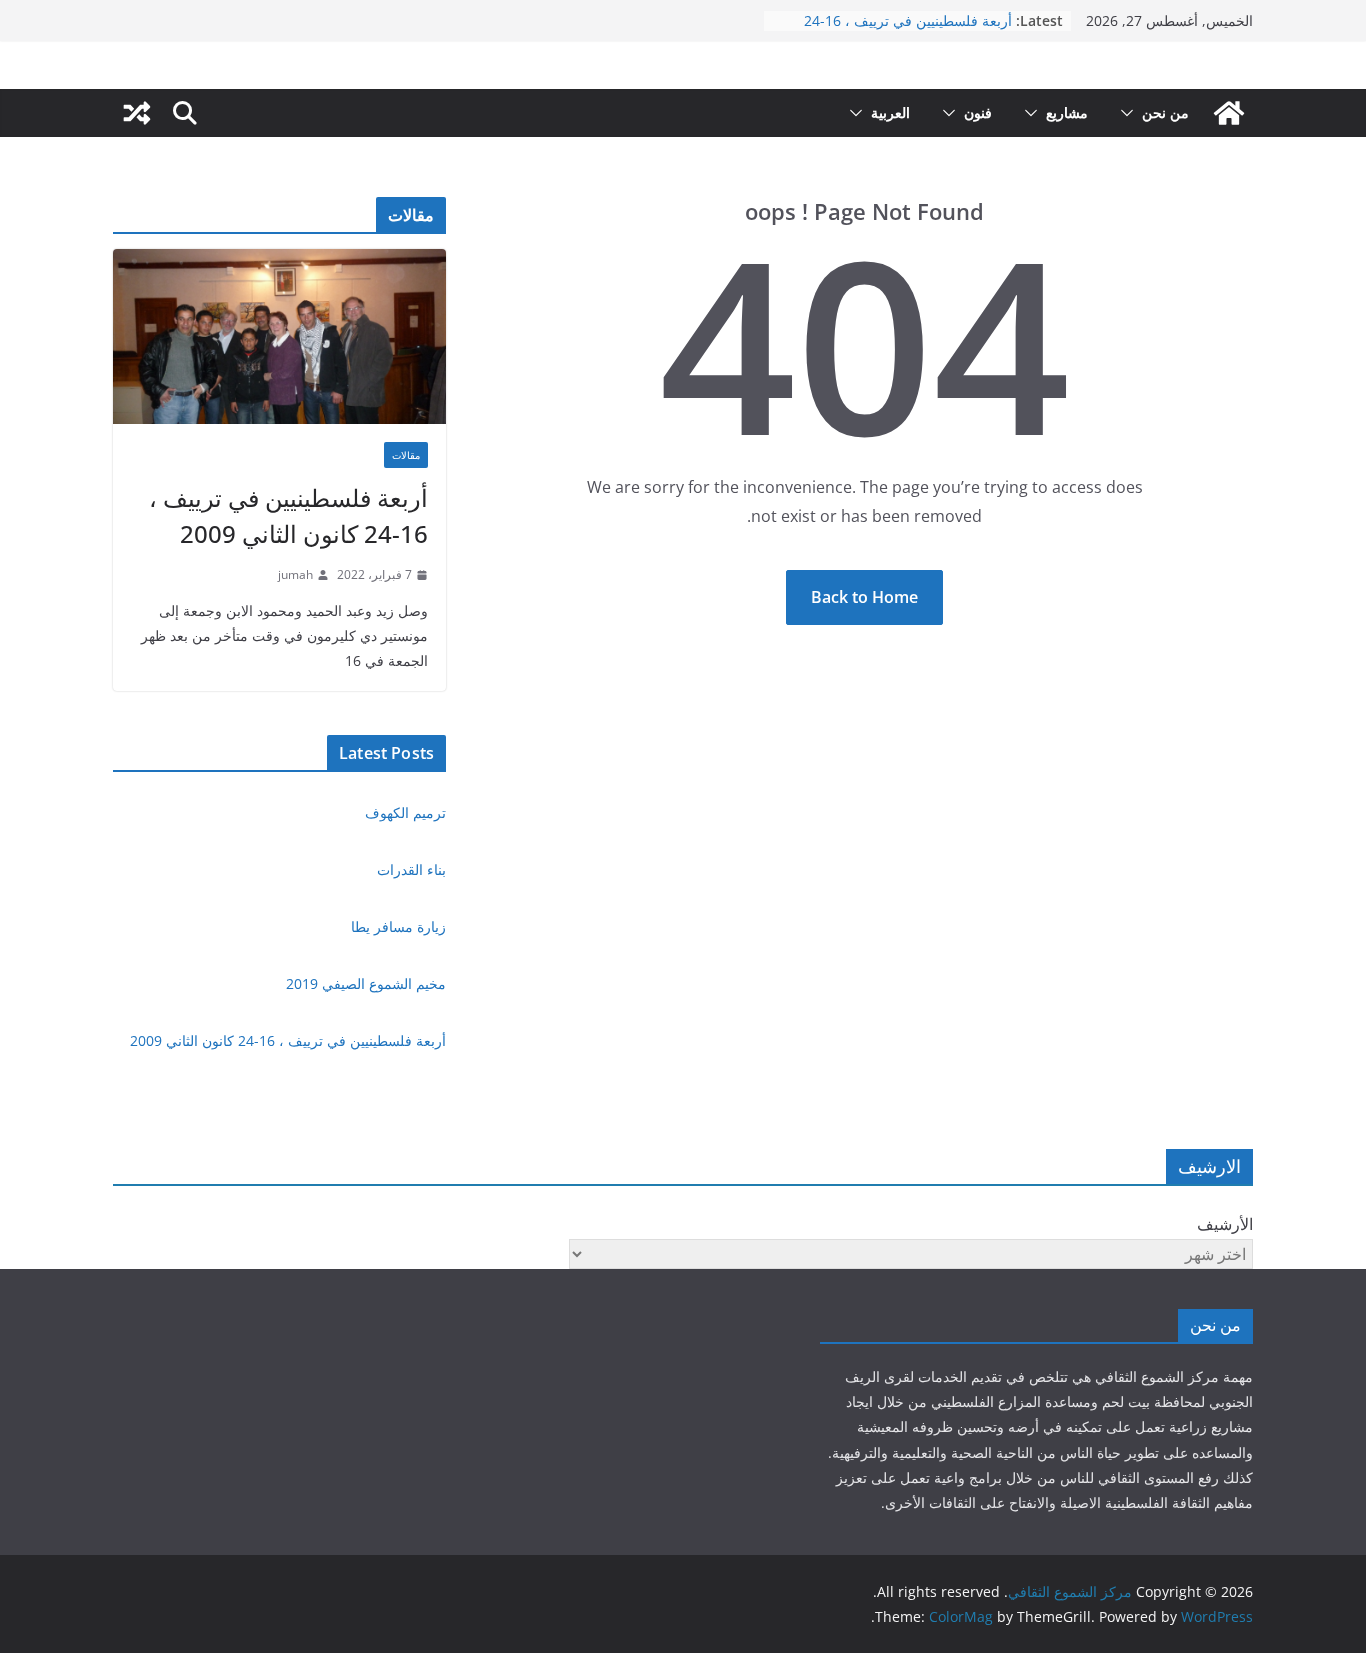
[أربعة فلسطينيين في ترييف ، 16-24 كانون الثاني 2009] (279, 336)
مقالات (406, 455)
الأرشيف (1225, 1224)
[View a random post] (137, 113)
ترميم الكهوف (405, 812)
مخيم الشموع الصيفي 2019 (366, 983)
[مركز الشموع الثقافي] (1229, 113)
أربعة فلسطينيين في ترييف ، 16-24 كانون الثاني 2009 (288, 515)
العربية (890, 112)
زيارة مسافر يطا (398, 926)
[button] (1131, 113)
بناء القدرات (411, 869)
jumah (295, 574)
